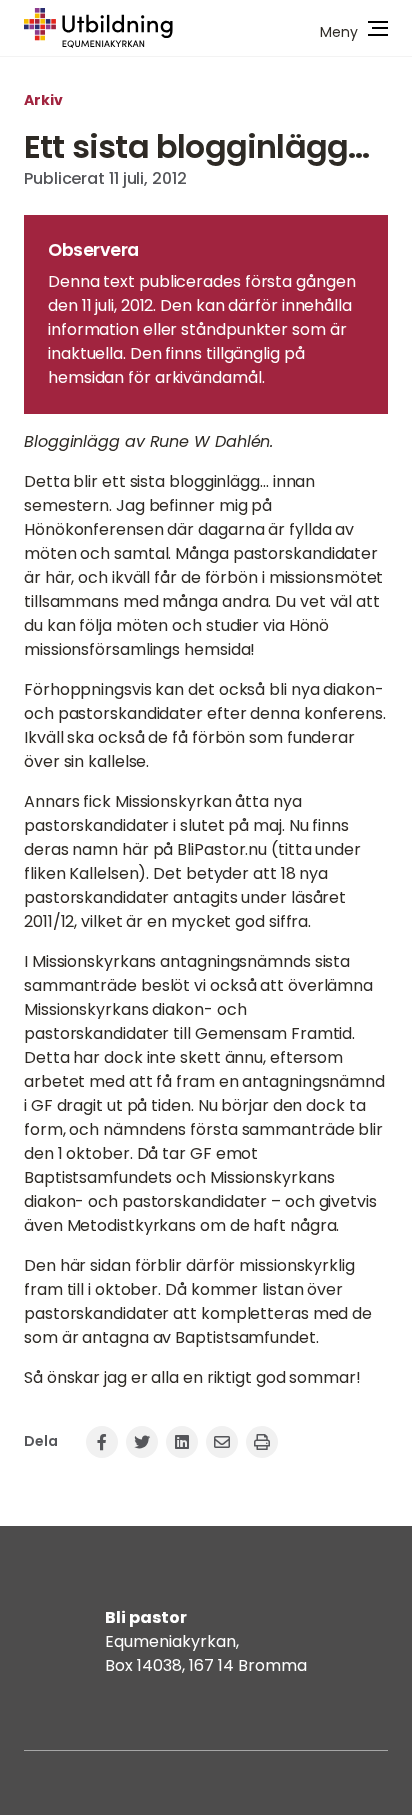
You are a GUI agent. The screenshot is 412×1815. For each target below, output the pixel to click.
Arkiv (43, 100)
